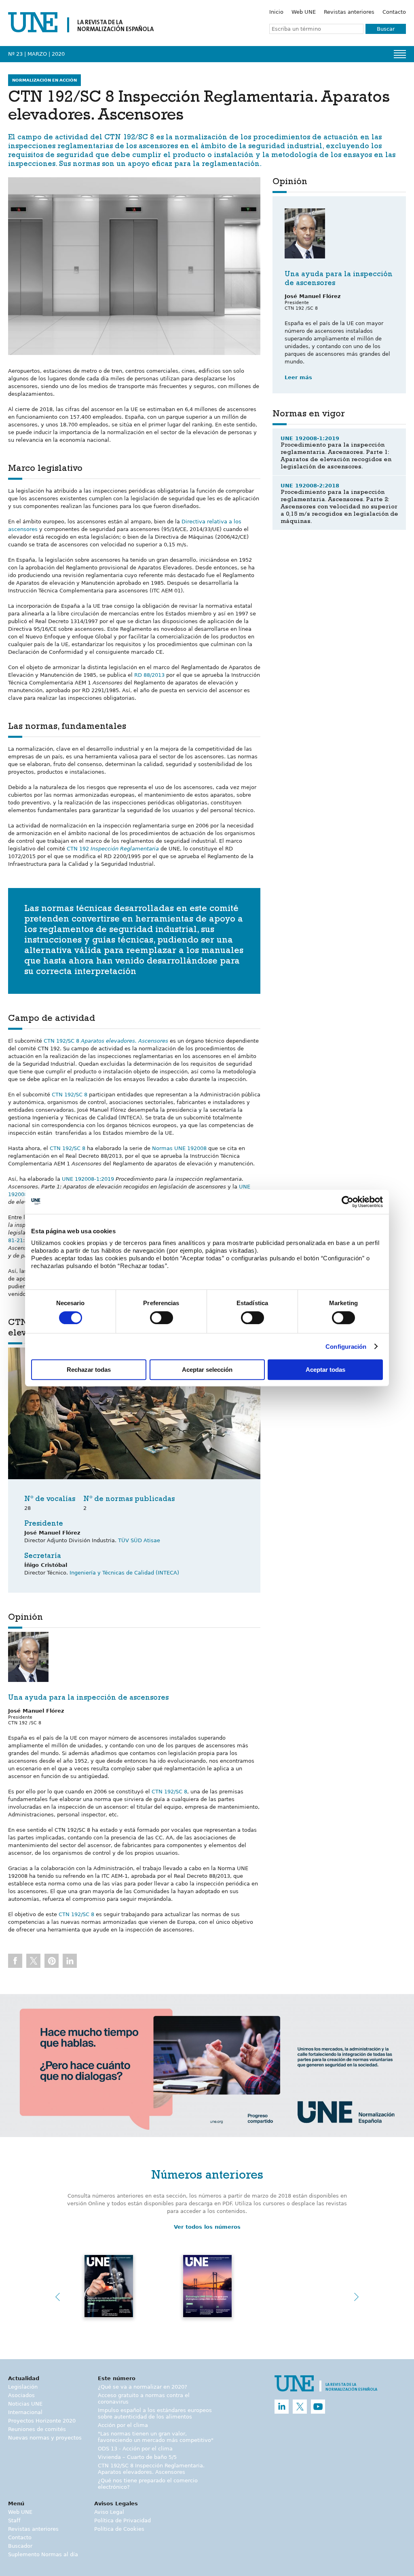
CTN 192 (113, 849)
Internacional (25, 2412)
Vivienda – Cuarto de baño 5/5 (137, 2457)
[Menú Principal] (400, 54)
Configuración (346, 1347)
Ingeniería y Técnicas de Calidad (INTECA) (124, 1573)
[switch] (162, 1318)
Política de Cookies (119, 2529)
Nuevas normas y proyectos (45, 2438)
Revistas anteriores (349, 12)
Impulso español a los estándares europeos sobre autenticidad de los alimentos (155, 2413)
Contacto (394, 12)
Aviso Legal (109, 2512)
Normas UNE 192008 (179, 1148)
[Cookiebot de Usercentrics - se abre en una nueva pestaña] (347, 1202)
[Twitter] (300, 2407)
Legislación (23, 2387)
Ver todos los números (207, 2227)
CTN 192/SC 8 (129, 138)
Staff (14, 2520)
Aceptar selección (207, 1370)
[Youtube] (318, 2407)
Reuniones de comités (37, 2429)
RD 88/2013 (149, 675)
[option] (207, 2065)
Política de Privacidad (123, 2520)
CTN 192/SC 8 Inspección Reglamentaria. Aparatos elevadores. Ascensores (151, 2469)
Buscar (386, 29)
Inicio (276, 12)
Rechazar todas (89, 1370)
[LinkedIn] (282, 2407)
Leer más (298, 377)
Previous (57, 2297)
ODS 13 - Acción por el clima (135, 2449)
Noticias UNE (25, 2404)
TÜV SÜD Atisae (139, 1540)
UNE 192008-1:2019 (88, 1179)
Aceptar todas (325, 1370)
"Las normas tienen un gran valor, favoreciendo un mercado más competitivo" (156, 2437)
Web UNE (304, 12)
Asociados (21, 2395)
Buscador (20, 2546)
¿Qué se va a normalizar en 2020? (143, 2387)
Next (357, 2297)
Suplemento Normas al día (43, 2554)
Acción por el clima (123, 2425)
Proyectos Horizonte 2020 (42, 2421)
